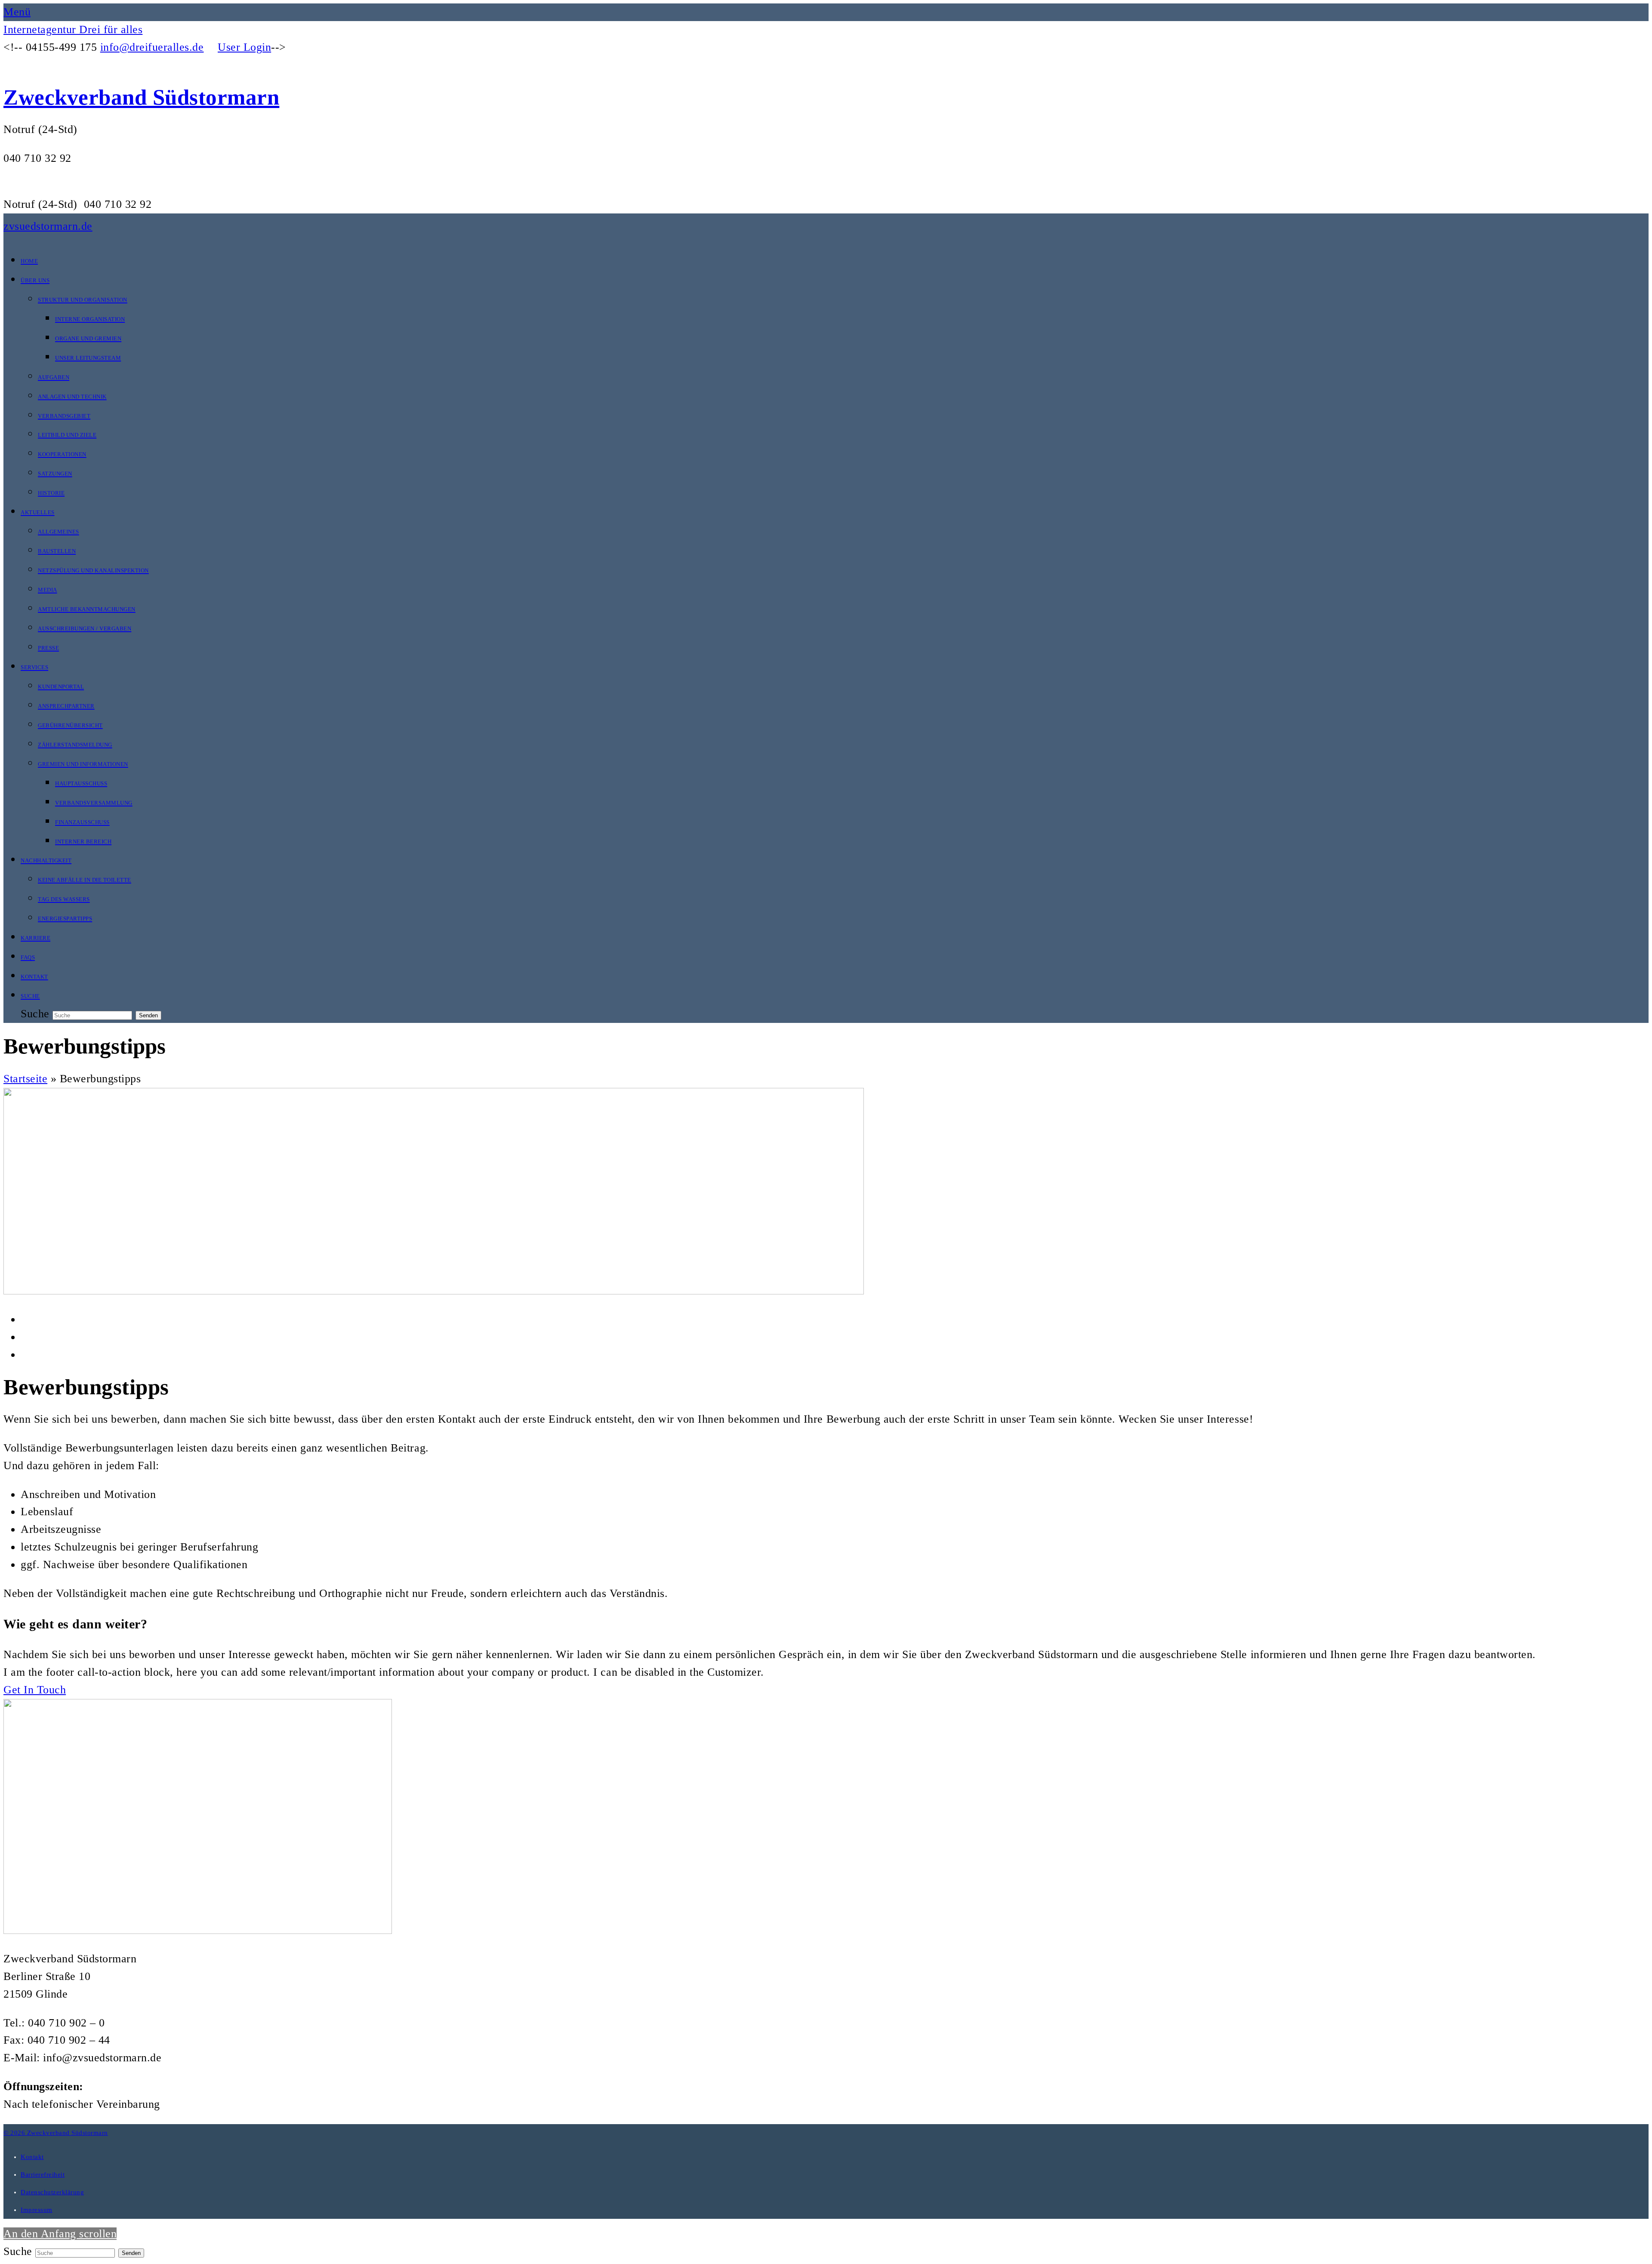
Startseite (25, 1079)
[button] (17, 12)
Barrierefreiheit (43, 2174)
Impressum (37, 2210)
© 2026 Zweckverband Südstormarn (56, 2133)
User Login (244, 47)
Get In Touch (35, 1690)
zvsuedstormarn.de (48, 226)
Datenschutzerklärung (52, 2192)
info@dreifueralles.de (152, 47)
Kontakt (32, 2157)
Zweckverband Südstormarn (141, 97)
